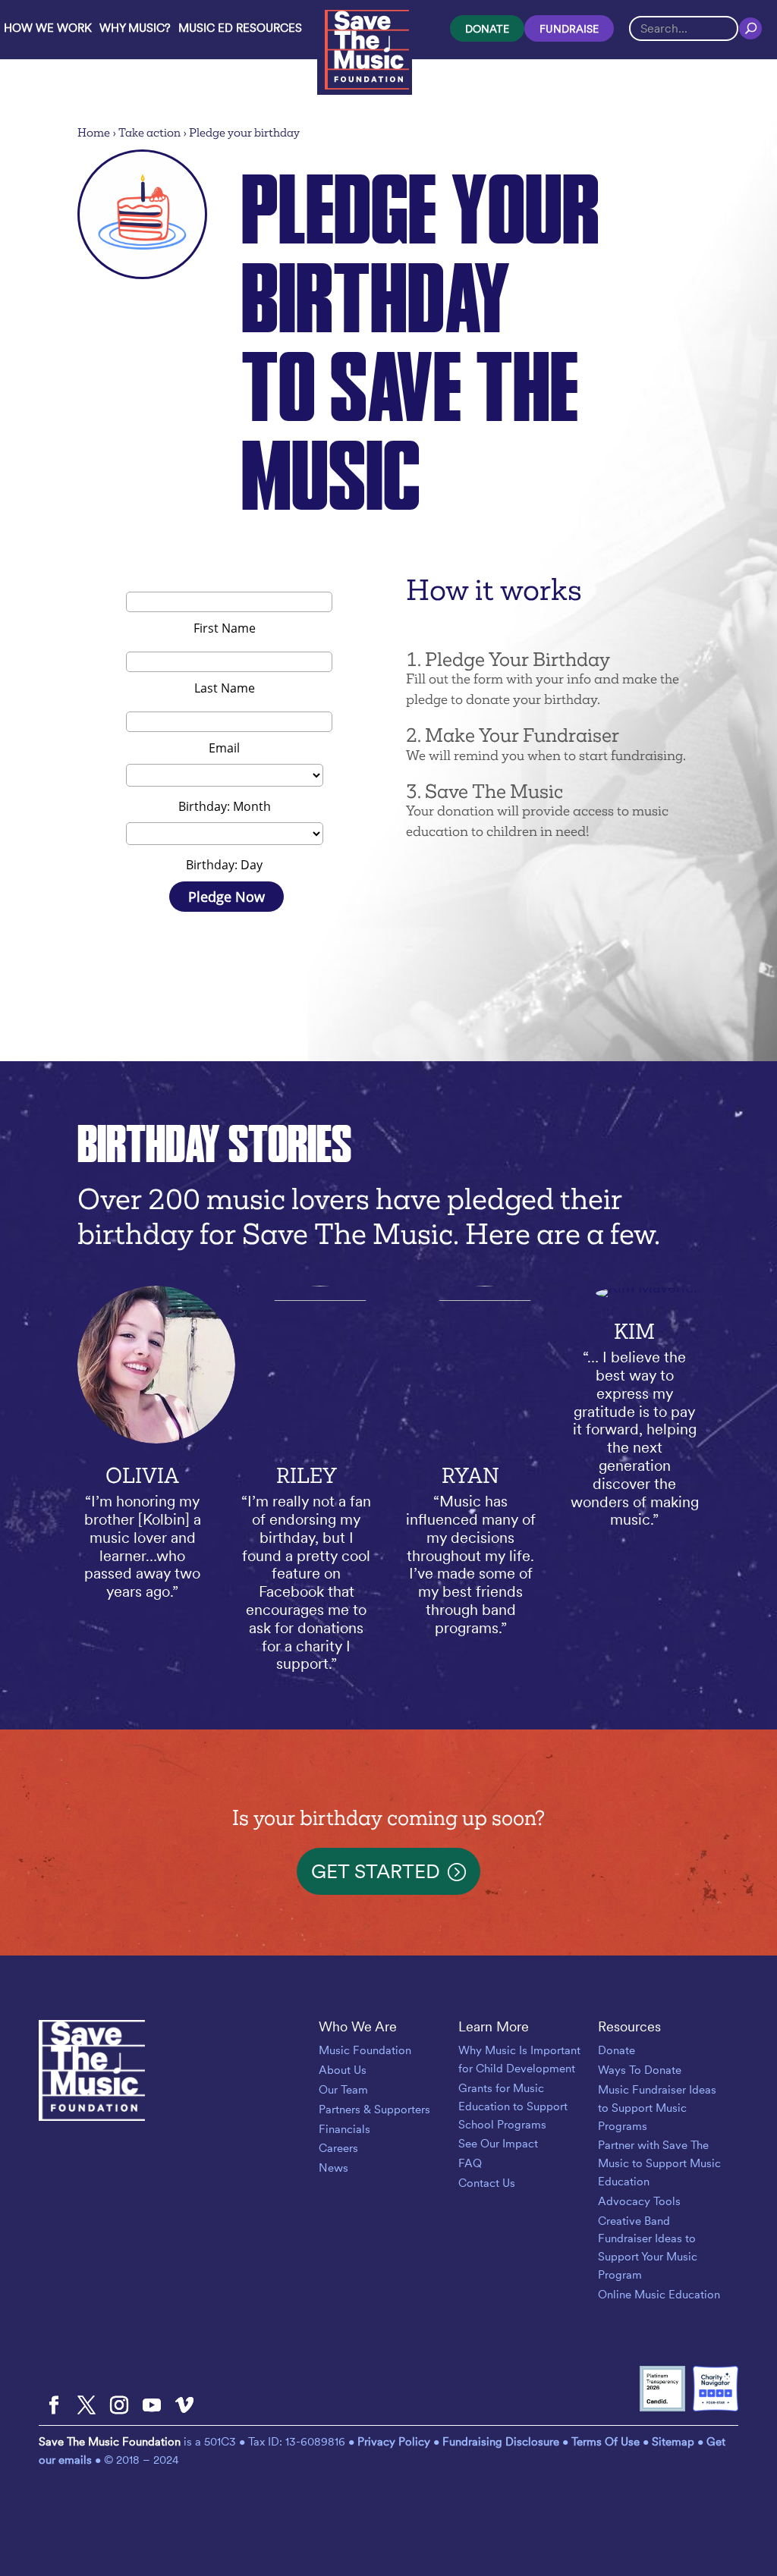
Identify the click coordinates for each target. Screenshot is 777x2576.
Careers (338, 2148)
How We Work (48, 28)
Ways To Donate (640, 2070)
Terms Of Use (606, 2442)
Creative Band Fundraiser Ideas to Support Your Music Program (648, 2248)
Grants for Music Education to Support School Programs (513, 2106)
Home (94, 132)
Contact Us (487, 2183)
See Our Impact (498, 2144)
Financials (344, 2129)
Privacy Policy (395, 2442)
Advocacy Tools (639, 2201)
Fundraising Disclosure (501, 2442)
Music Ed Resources (240, 28)
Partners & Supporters (374, 2109)
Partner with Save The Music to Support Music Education (659, 2163)
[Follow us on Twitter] (87, 2406)
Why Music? (135, 28)
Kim (634, 1332)
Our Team (343, 2090)
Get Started (376, 1871)
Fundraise (569, 29)
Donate (487, 29)
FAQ (470, 2163)
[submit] (750, 28)
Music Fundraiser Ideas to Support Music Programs (657, 2108)
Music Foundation (365, 2050)
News (333, 2168)
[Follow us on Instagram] (119, 2406)
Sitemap (673, 2442)
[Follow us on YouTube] (152, 2406)
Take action (149, 132)
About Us (343, 2070)
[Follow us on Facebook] (54, 2406)
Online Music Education (659, 2295)
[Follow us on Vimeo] (184, 2406)
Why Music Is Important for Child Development (519, 2059)
